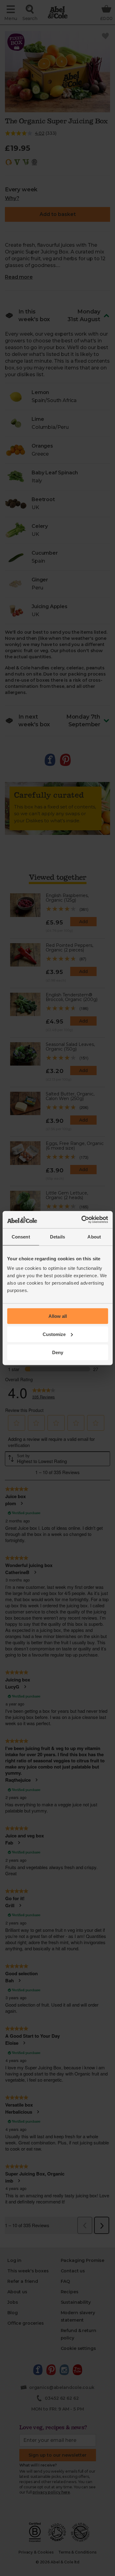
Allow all (58, 1316)
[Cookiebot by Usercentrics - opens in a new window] (82, 1220)
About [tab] (94, 1236)
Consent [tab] (21, 1236)
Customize (54, 1334)
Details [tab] (57, 1236)
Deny (58, 1352)
